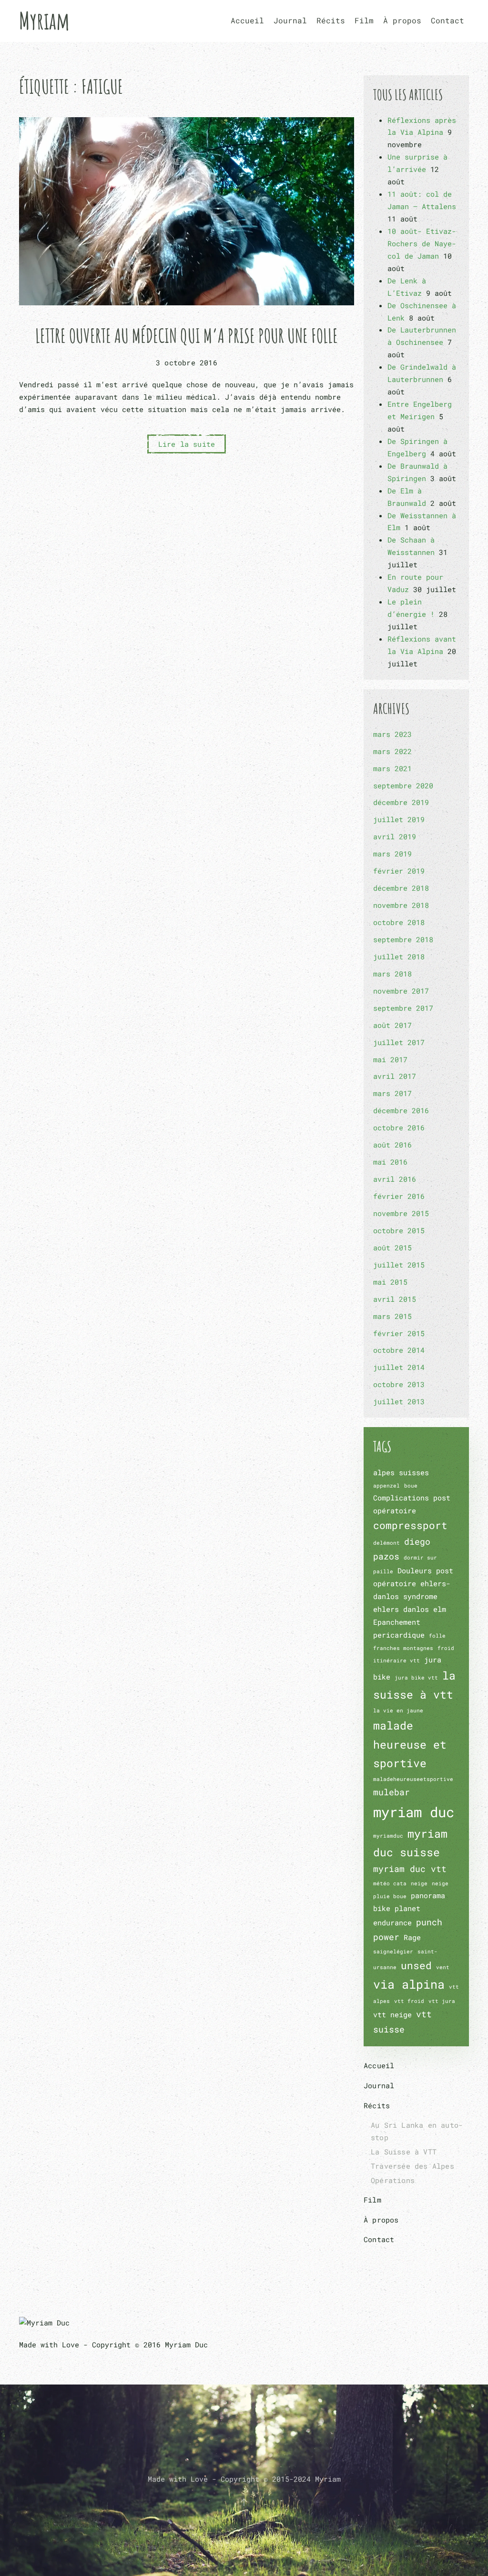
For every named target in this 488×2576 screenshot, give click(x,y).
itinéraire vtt (396, 1660)
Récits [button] (331, 20)
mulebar (391, 1792)
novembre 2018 (401, 905)
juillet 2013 (399, 1401)
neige (419, 1883)
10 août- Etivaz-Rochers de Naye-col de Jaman (422, 243)
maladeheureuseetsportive (413, 1779)
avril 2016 (395, 1179)
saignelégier (393, 1952)
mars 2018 (392, 974)
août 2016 (392, 1145)
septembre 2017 (403, 1008)
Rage (412, 1937)
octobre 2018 (399, 922)
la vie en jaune (398, 1711)
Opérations (393, 2180)
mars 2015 (392, 1316)
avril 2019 (395, 836)
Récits (377, 2105)
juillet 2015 (399, 1265)
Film (364, 20)
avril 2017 (395, 1076)
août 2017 (392, 1025)
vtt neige (392, 2014)
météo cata (390, 1883)
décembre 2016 (401, 1110)
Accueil (247, 20)
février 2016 (399, 1196)
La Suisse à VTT (404, 2152)
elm (440, 1609)
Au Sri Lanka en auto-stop (417, 2131)
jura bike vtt (416, 1678)
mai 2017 (390, 1059)
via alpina (409, 1984)
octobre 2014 (399, 1350)
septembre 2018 (403, 939)
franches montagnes (403, 1648)
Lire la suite (187, 444)
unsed (416, 1965)
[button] (244, 2502)
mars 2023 (392, 734)
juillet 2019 (399, 819)
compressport (410, 1525)
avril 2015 (395, 1299)
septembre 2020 (403, 785)
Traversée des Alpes (412, 2166)
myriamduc (388, 1836)
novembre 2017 (401, 991)
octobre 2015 (399, 1230)
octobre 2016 (399, 1127)
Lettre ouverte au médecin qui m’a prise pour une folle (187, 336)
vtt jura (442, 2001)
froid (446, 1648)
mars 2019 (392, 854)
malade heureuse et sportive (410, 1744)
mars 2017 (392, 1093)
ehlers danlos (401, 1609)
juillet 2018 (399, 956)
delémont (386, 1543)
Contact (447, 20)
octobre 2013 (399, 1384)
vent (443, 1967)
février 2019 (399, 871)
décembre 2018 (401, 888)
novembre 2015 (401, 1213)
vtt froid (409, 2001)
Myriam (44, 20)
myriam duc (414, 1812)
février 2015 (399, 1333)
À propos (402, 20)
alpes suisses (401, 1472)
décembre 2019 (401, 802)
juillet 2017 (399, 1042)
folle (437, 1636)
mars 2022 (392, 751)
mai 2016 (390, 1162)
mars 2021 (392, 768)
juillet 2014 (399, 1367)
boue (411, 1486)
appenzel (386, 1486)
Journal (290, 20)
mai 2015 (390, 1282)
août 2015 (392, 1248)
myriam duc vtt (410, 1869)
